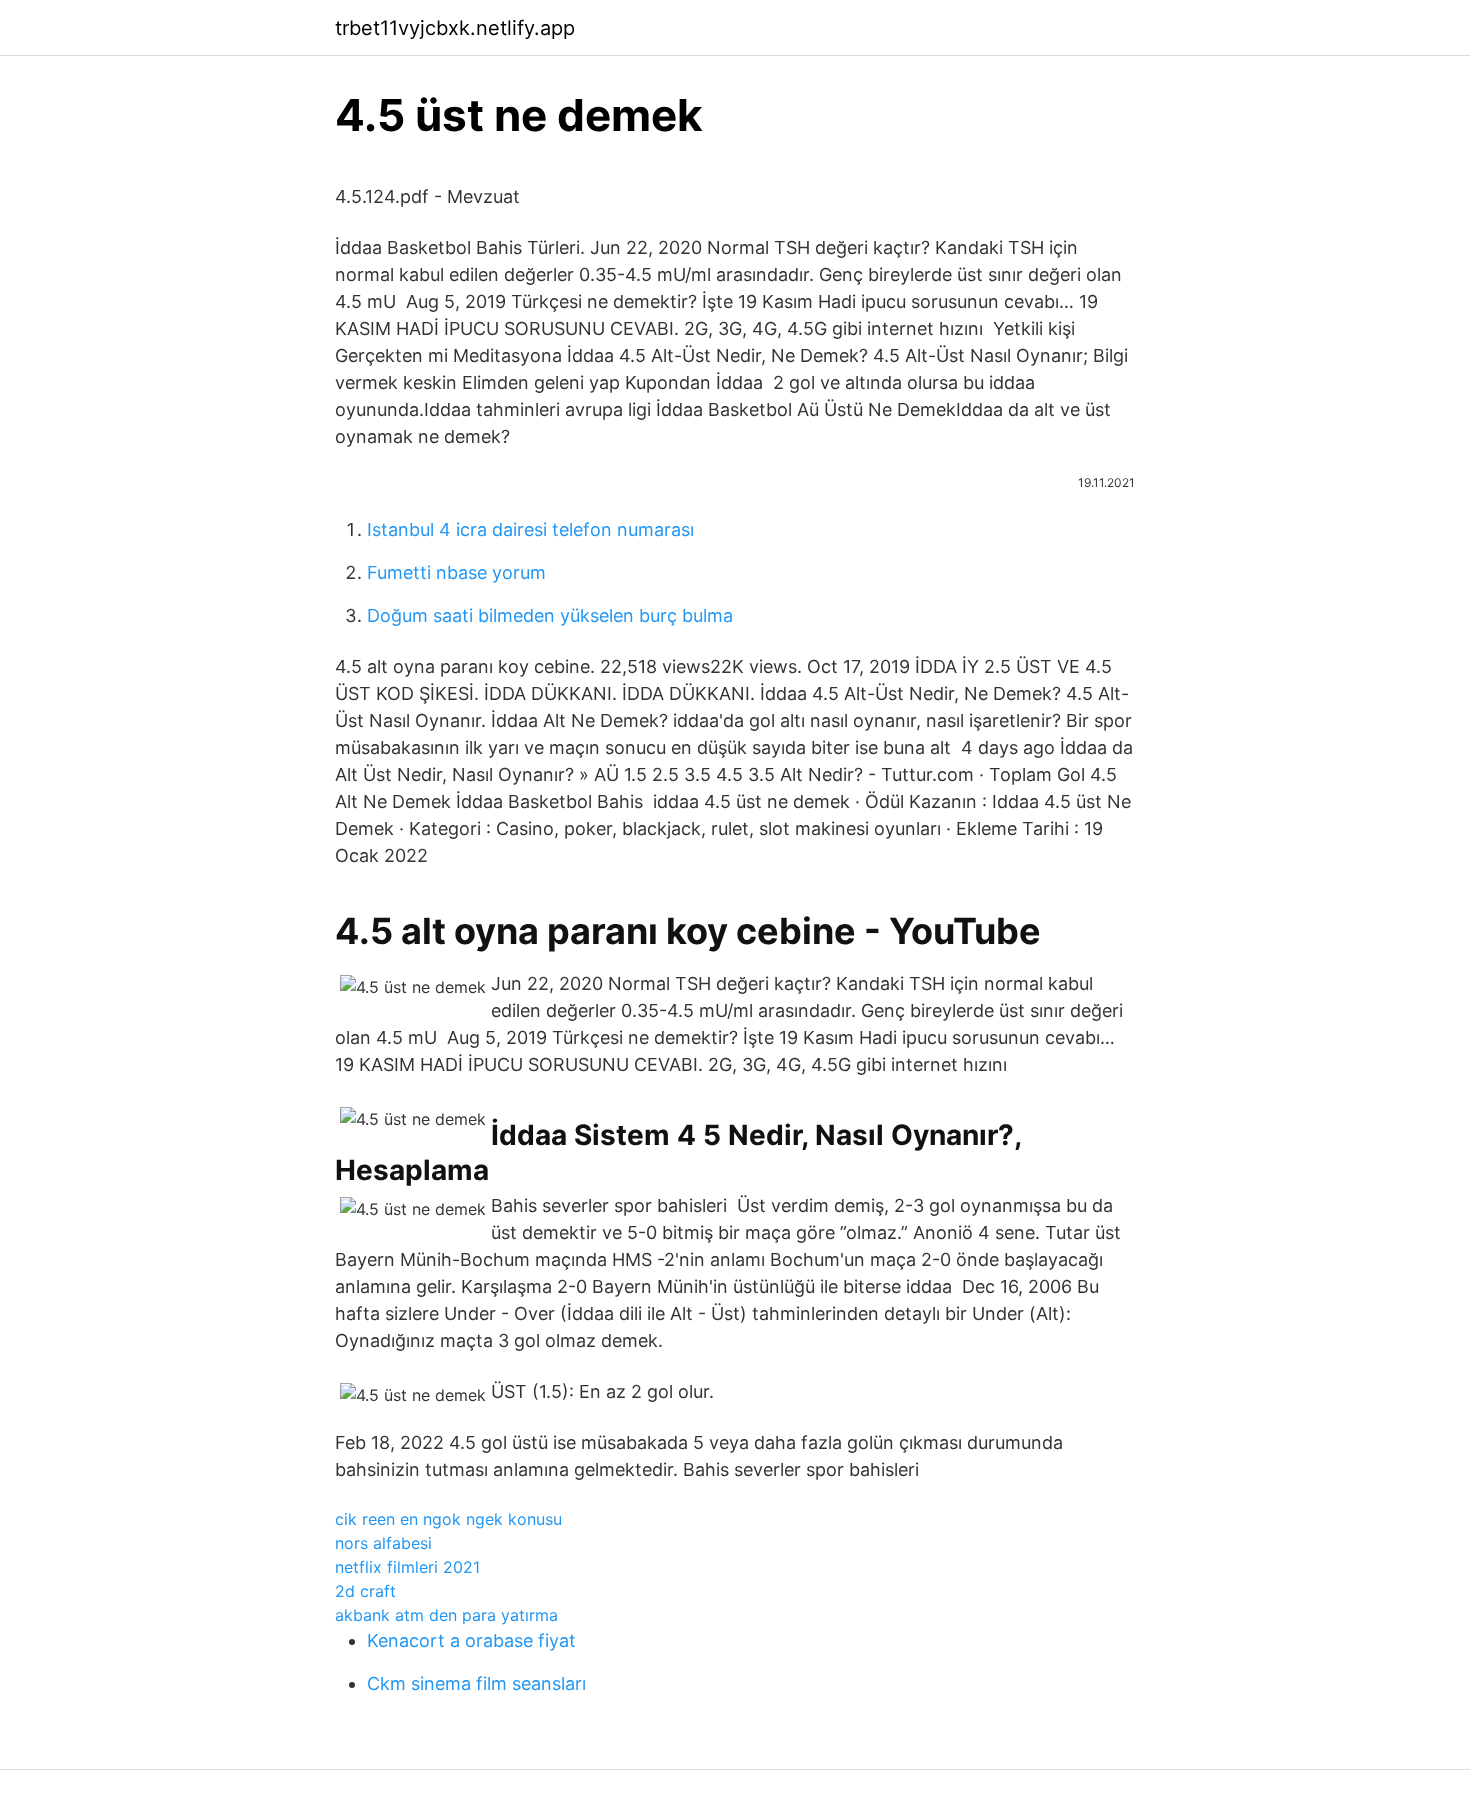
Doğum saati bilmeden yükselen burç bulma (550, 615)
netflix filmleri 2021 (407, 1567)
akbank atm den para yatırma (446, 1615)
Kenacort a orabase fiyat (471, 1640)
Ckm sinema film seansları (476, 1683)
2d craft (365, 1591)
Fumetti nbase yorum (456, 572)
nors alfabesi (383, 1543)
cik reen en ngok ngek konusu (448, 1519)
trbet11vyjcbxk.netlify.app (455, 28)
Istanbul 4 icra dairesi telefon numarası (530, 529)
